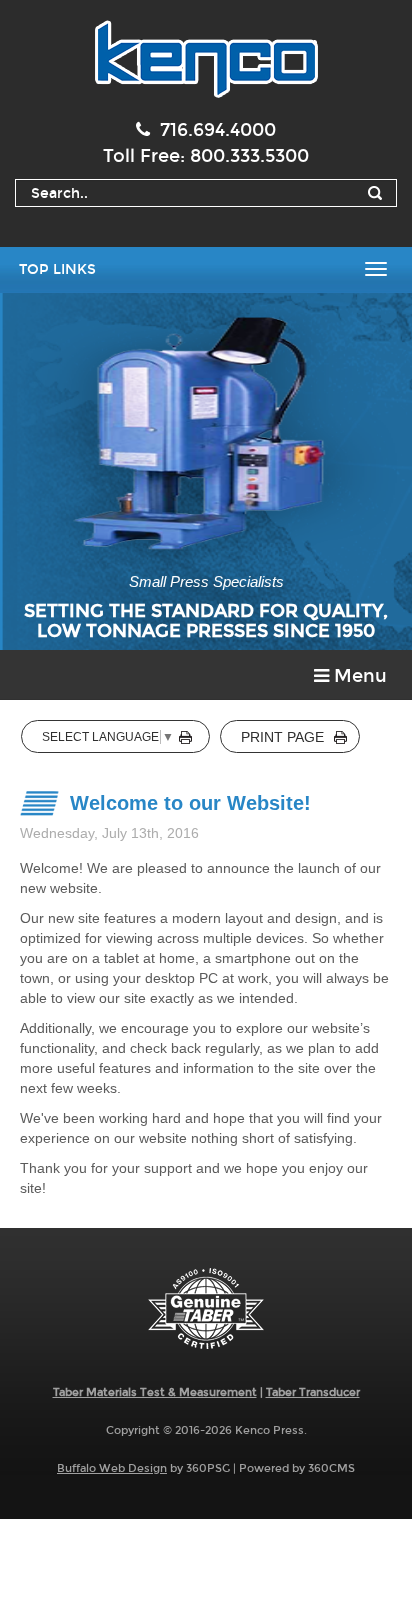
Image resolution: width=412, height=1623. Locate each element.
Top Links (57, 269)
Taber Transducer (313, 1392)
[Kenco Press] (206, 59)
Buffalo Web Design (112, 1468)
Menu (358, 676)
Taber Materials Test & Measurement (155, 1392)
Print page (282, 737)
